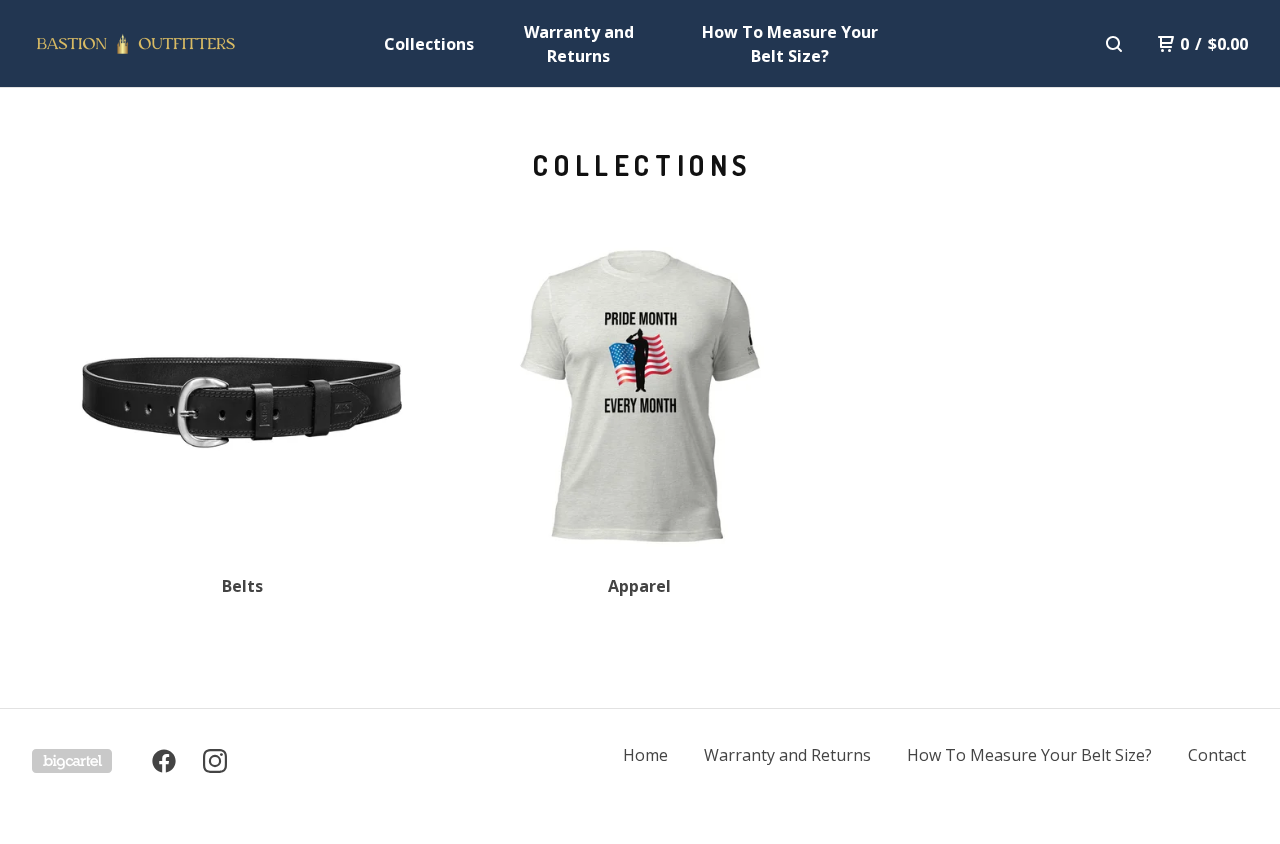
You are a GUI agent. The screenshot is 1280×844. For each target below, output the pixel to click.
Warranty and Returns (579, 44)
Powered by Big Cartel (72, 761)
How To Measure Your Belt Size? (790, 44)
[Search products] (1114, 44)
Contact (1217, 755)
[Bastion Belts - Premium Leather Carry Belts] (136, 44)
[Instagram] (215, 761)
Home (645, 755)
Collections (429, 44)
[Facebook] (164, 761)
